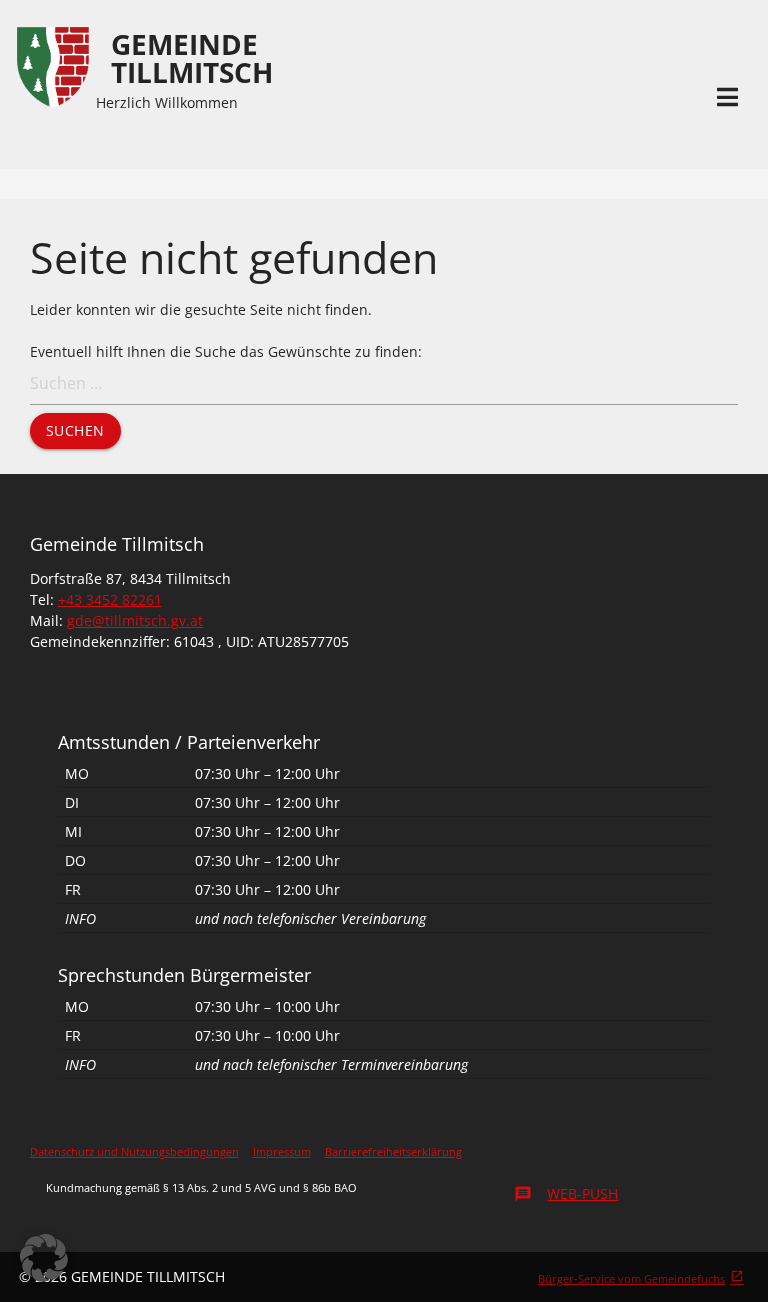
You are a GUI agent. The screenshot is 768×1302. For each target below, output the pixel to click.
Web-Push (566, 1193)
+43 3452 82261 (110, 599)
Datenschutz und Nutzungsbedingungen (134, 1151)
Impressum (282, 1151)
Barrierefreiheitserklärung (393, 1151)
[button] (44, 1258)
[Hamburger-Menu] (727, 97)
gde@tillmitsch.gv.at (135, 620)
